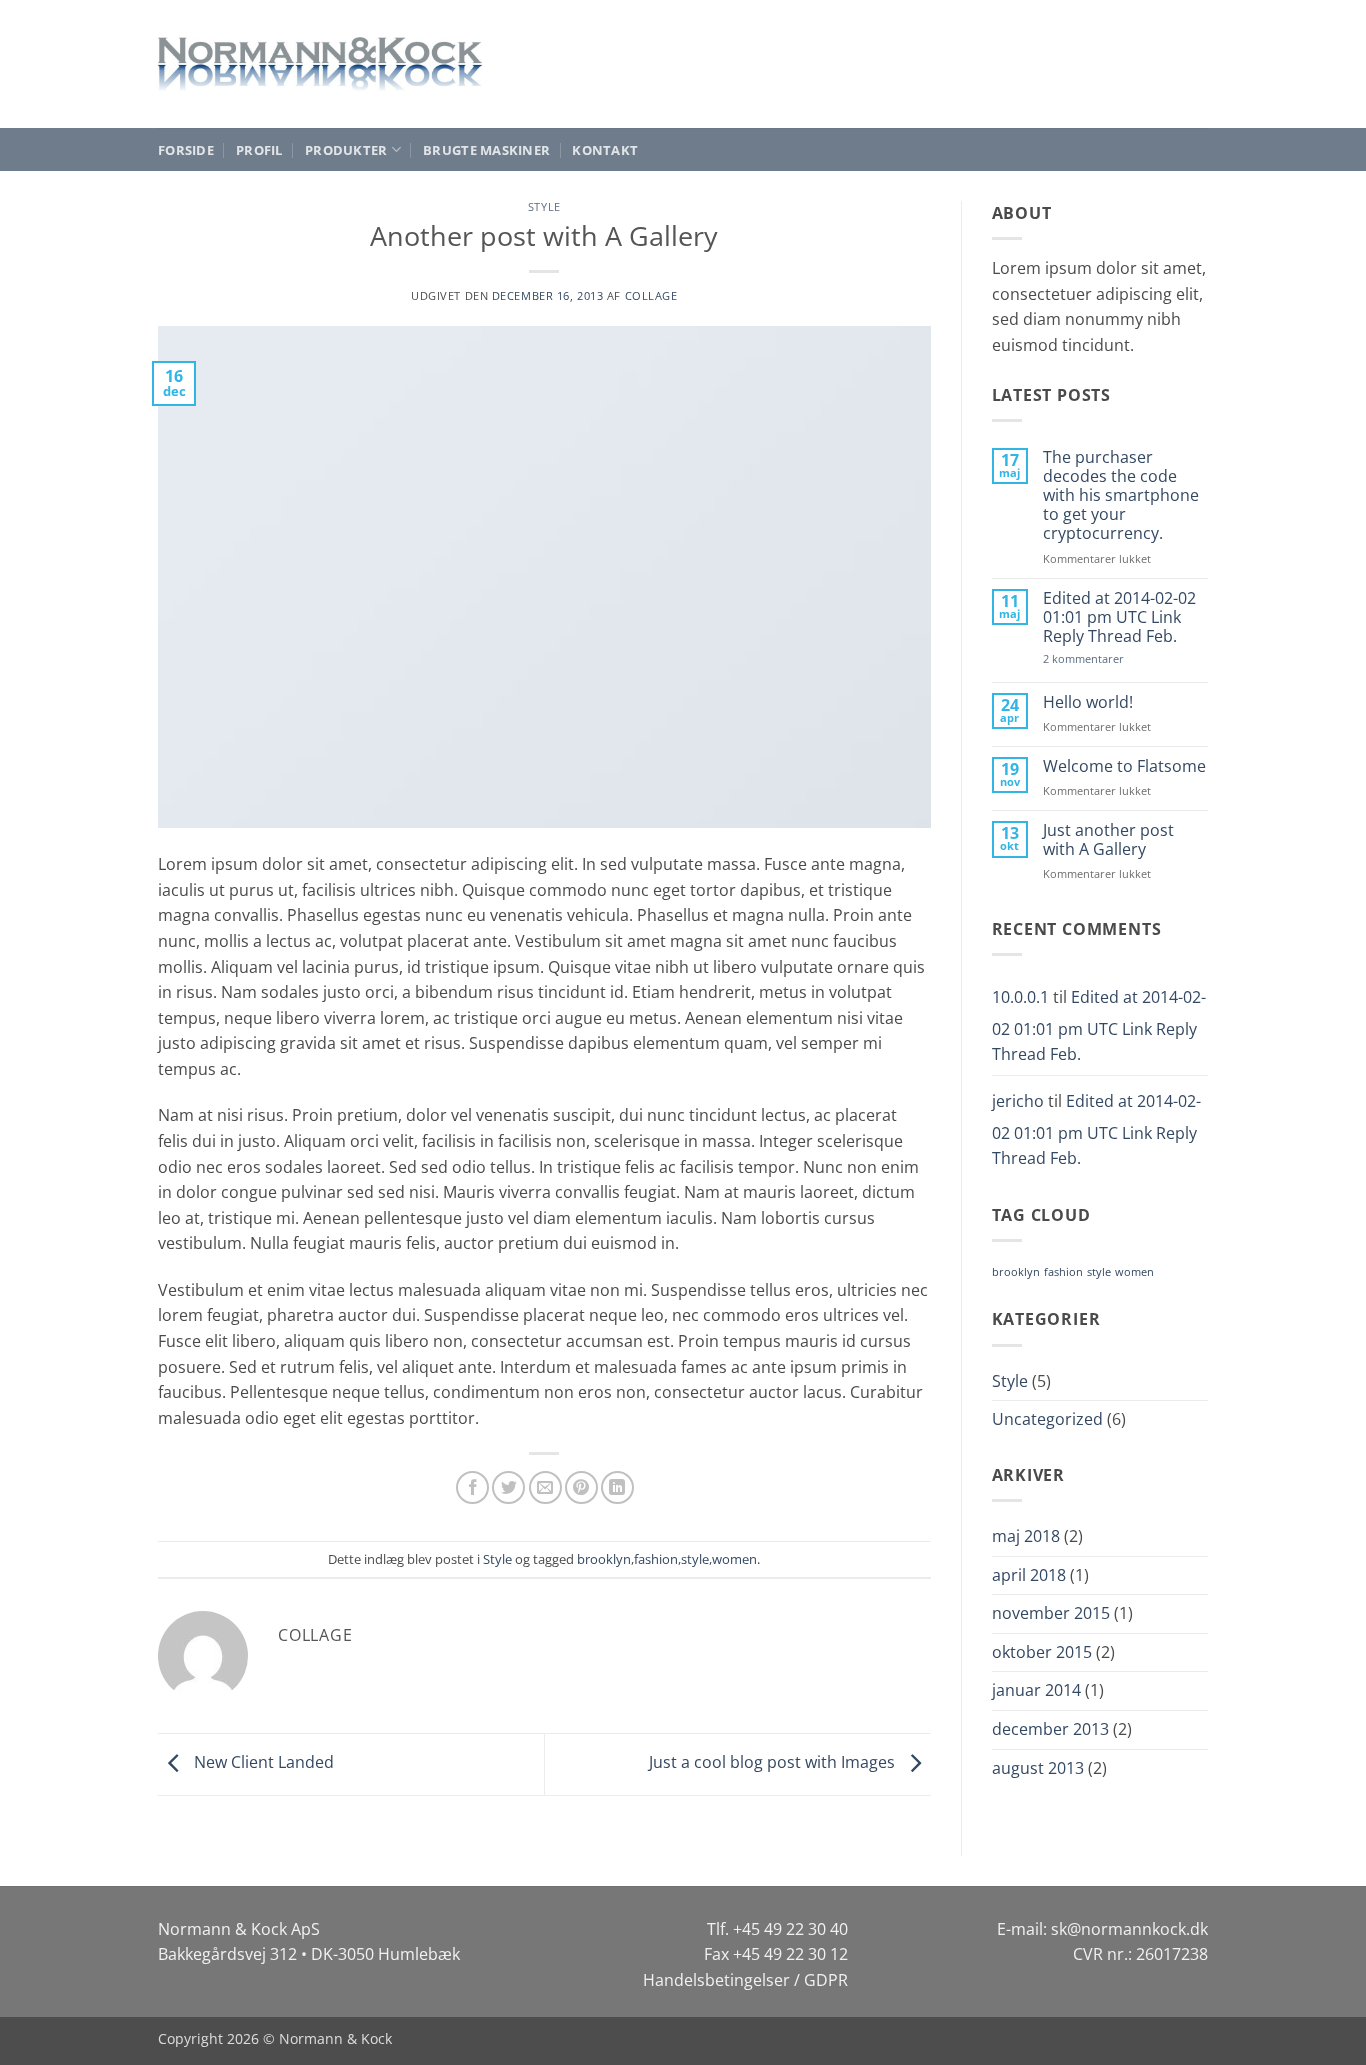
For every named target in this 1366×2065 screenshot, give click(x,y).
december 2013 (1050, 1729)
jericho (1018, 1101)
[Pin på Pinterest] (581, 1487)
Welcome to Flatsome (1124, 766)
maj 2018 (1026, 1536)
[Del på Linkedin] (617, 1487)
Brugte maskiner (486, 150)
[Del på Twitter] (508, 1487)
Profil (259, 150)
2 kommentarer (1101, 658)
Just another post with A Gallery (1108, 840)
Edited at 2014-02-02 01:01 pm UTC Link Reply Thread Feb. (1119, 618)
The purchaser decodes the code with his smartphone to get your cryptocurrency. (1121, 496)
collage (651, 295)
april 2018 (1029, 1575)
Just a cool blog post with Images (774, 1762)
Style (544, 206)
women (734, 1559)
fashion (656, 1559)
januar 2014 (1036, 1690)
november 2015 (1051, 1613)
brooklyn (604, 1559)
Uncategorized (1047, 1419)
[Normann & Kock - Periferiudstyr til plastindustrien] (320, 63)
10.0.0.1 (1020, 997)
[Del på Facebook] (472, 1487)
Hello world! (1088, 702)
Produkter (346, 150)
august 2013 (1038, 1768)
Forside (186, 150)
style (695, 1559)
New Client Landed (262, 1762)
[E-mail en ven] (545, 1487)
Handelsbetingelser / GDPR (745, 1980)
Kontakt (605, 150)
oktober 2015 (1042, 1652)
